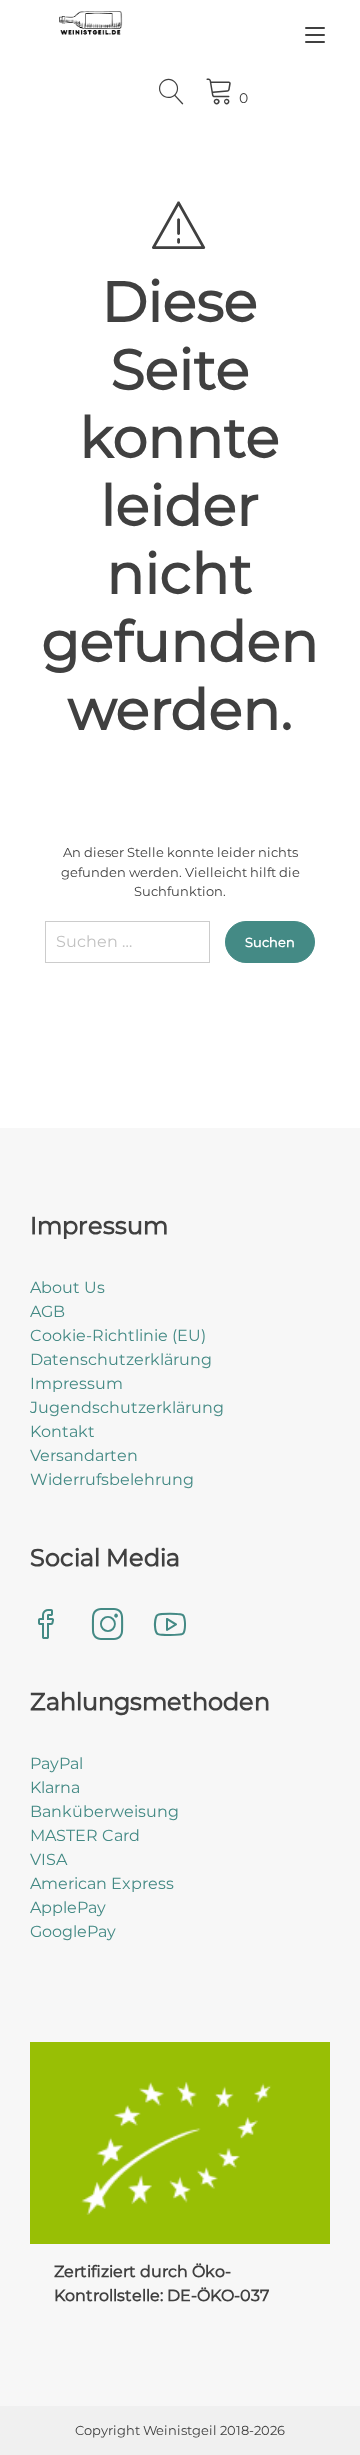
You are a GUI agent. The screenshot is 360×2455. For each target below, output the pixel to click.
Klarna (55, 1787)
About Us (67, 1287)
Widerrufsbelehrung (112, 1479)
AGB (47, 1311)
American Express (102, 1883)
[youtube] (170, 1626)
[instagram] (108, 1626)
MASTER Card (85, 1835)
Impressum (76, 1383)
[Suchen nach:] (127, 949)
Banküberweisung (104, 1811)
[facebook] (46, 1626)
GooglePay (73, 1931)
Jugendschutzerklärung (127, 1407)
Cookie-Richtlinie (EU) (118, 1335)
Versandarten (84, 1455)
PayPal (56, 1763)
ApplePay (68, 1907)
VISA (48, 1859)
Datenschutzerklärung (121, 1359)
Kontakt (62, 1431)
